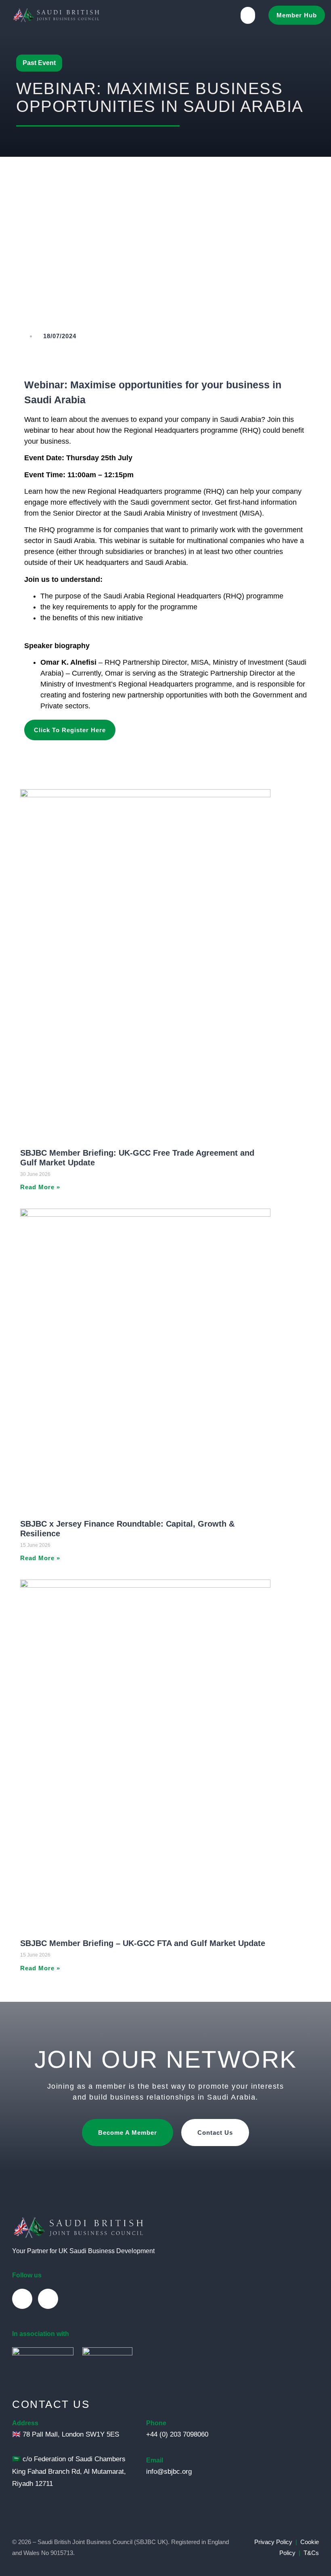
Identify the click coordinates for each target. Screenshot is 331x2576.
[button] (248, 15)
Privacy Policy (273, 2542)
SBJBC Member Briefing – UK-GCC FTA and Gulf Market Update (143, 1943)
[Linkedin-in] (22, 2299)
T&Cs (311, 2553)
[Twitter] (48, 2299)
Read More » (40, 1187)
